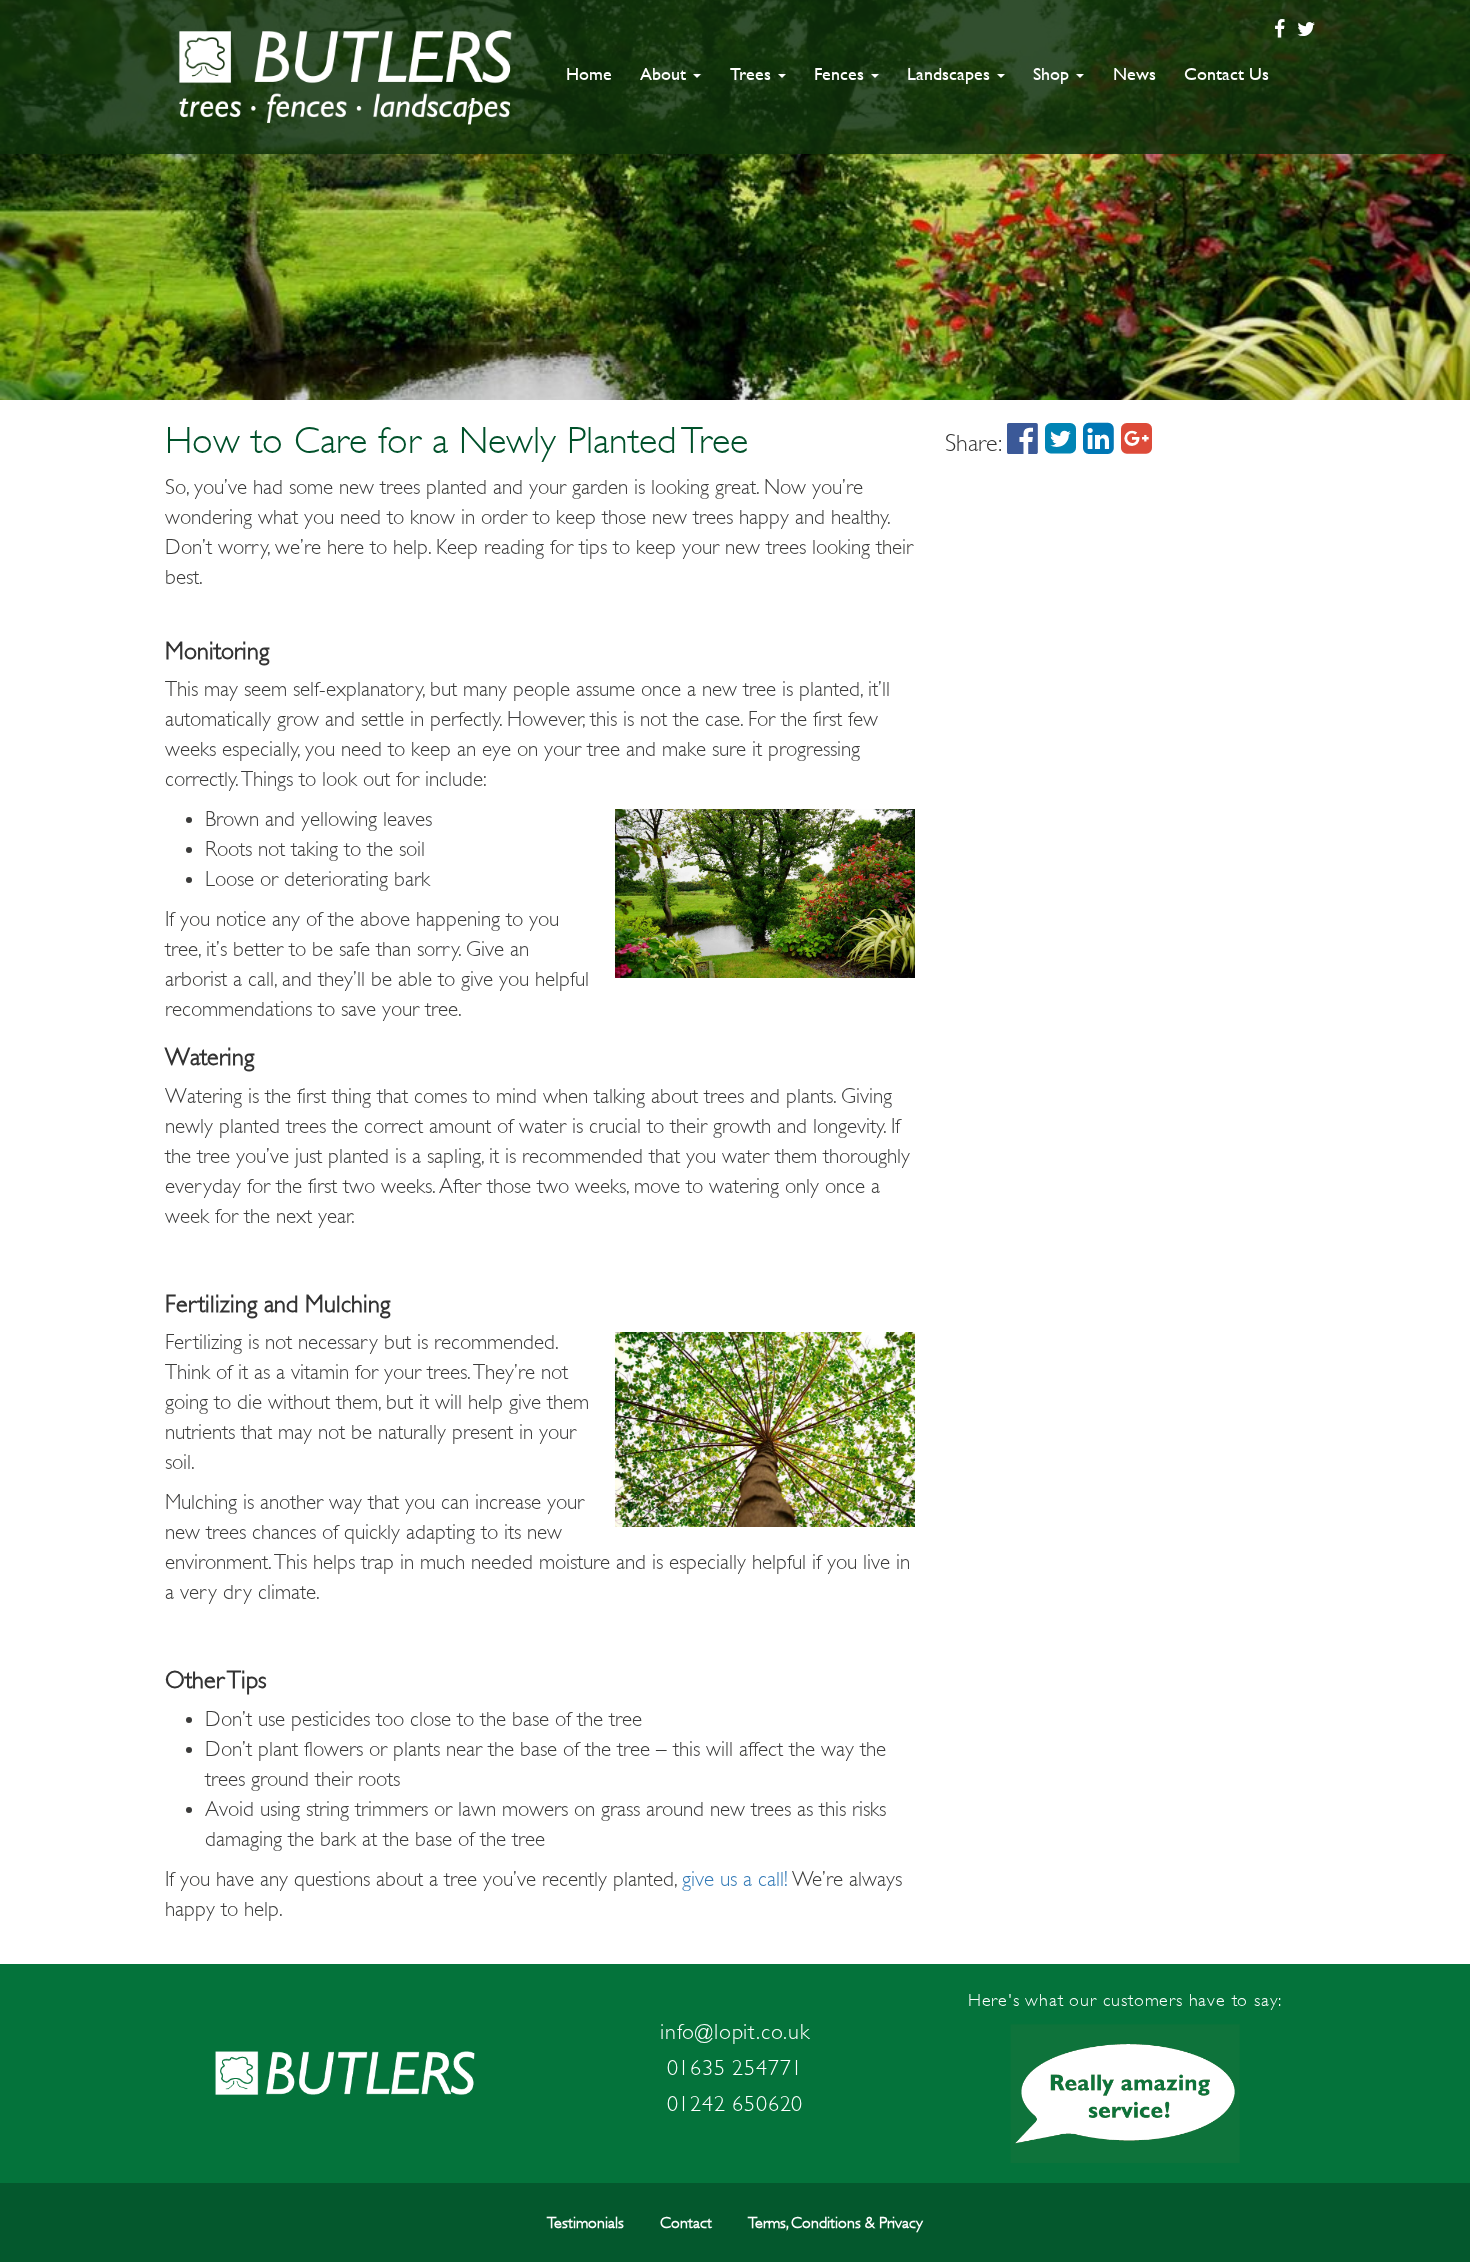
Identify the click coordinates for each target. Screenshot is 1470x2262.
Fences (841, 73)
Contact (686, 2223)
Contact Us (1226, 73)
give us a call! (735, 1879)
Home (589, 73)
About (665, 73)
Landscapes (951, 73)
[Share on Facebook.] (1022, 443)
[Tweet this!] (1060, 443)
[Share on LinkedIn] (1098, 443)
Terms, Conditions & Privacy (835, 2223)
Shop (1053, 73)
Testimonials (585, 2223)
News (1134, 73)
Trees (753, 73)
